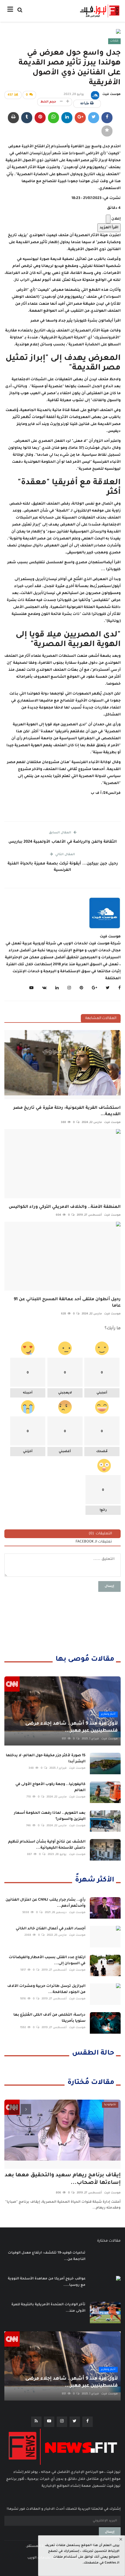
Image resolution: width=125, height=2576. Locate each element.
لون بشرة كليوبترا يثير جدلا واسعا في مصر (68, 321)
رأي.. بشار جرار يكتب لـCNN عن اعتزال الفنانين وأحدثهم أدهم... (45, 1903)
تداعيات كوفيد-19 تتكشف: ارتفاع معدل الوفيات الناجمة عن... (47, 2256)
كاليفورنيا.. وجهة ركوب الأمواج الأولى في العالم (50, 1787)
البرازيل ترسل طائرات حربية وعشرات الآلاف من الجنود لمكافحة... (46, 1989)
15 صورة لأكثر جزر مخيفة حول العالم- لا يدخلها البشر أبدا (46, 1759)
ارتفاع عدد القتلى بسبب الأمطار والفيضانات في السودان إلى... (47, 1961)
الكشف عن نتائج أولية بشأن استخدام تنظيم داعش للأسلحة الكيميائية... (47, 1845)
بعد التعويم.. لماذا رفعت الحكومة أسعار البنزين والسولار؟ (50, 1816)
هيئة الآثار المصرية (91, 236)
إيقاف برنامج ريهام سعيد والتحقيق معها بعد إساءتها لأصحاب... (63, 2179)
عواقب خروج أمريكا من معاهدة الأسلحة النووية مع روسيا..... (47, 2282)
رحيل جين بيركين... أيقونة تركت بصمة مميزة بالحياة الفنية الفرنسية (63, 867)
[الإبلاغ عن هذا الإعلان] (108, 219)
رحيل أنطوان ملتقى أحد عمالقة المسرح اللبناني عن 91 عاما (67, 1303)
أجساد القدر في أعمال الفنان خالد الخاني (51, 1929)
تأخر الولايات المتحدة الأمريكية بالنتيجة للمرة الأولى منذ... (48, 2308)
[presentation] (14, 2109)
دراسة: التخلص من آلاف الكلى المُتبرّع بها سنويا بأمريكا (49, 2018)
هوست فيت (111, 94)
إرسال (109, 1586)
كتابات (114, 41)
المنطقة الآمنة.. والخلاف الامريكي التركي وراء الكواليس (65, 1207)
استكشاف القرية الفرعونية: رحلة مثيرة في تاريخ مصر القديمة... (67, 1111)
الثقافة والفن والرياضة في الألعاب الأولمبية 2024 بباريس (63, 842)
